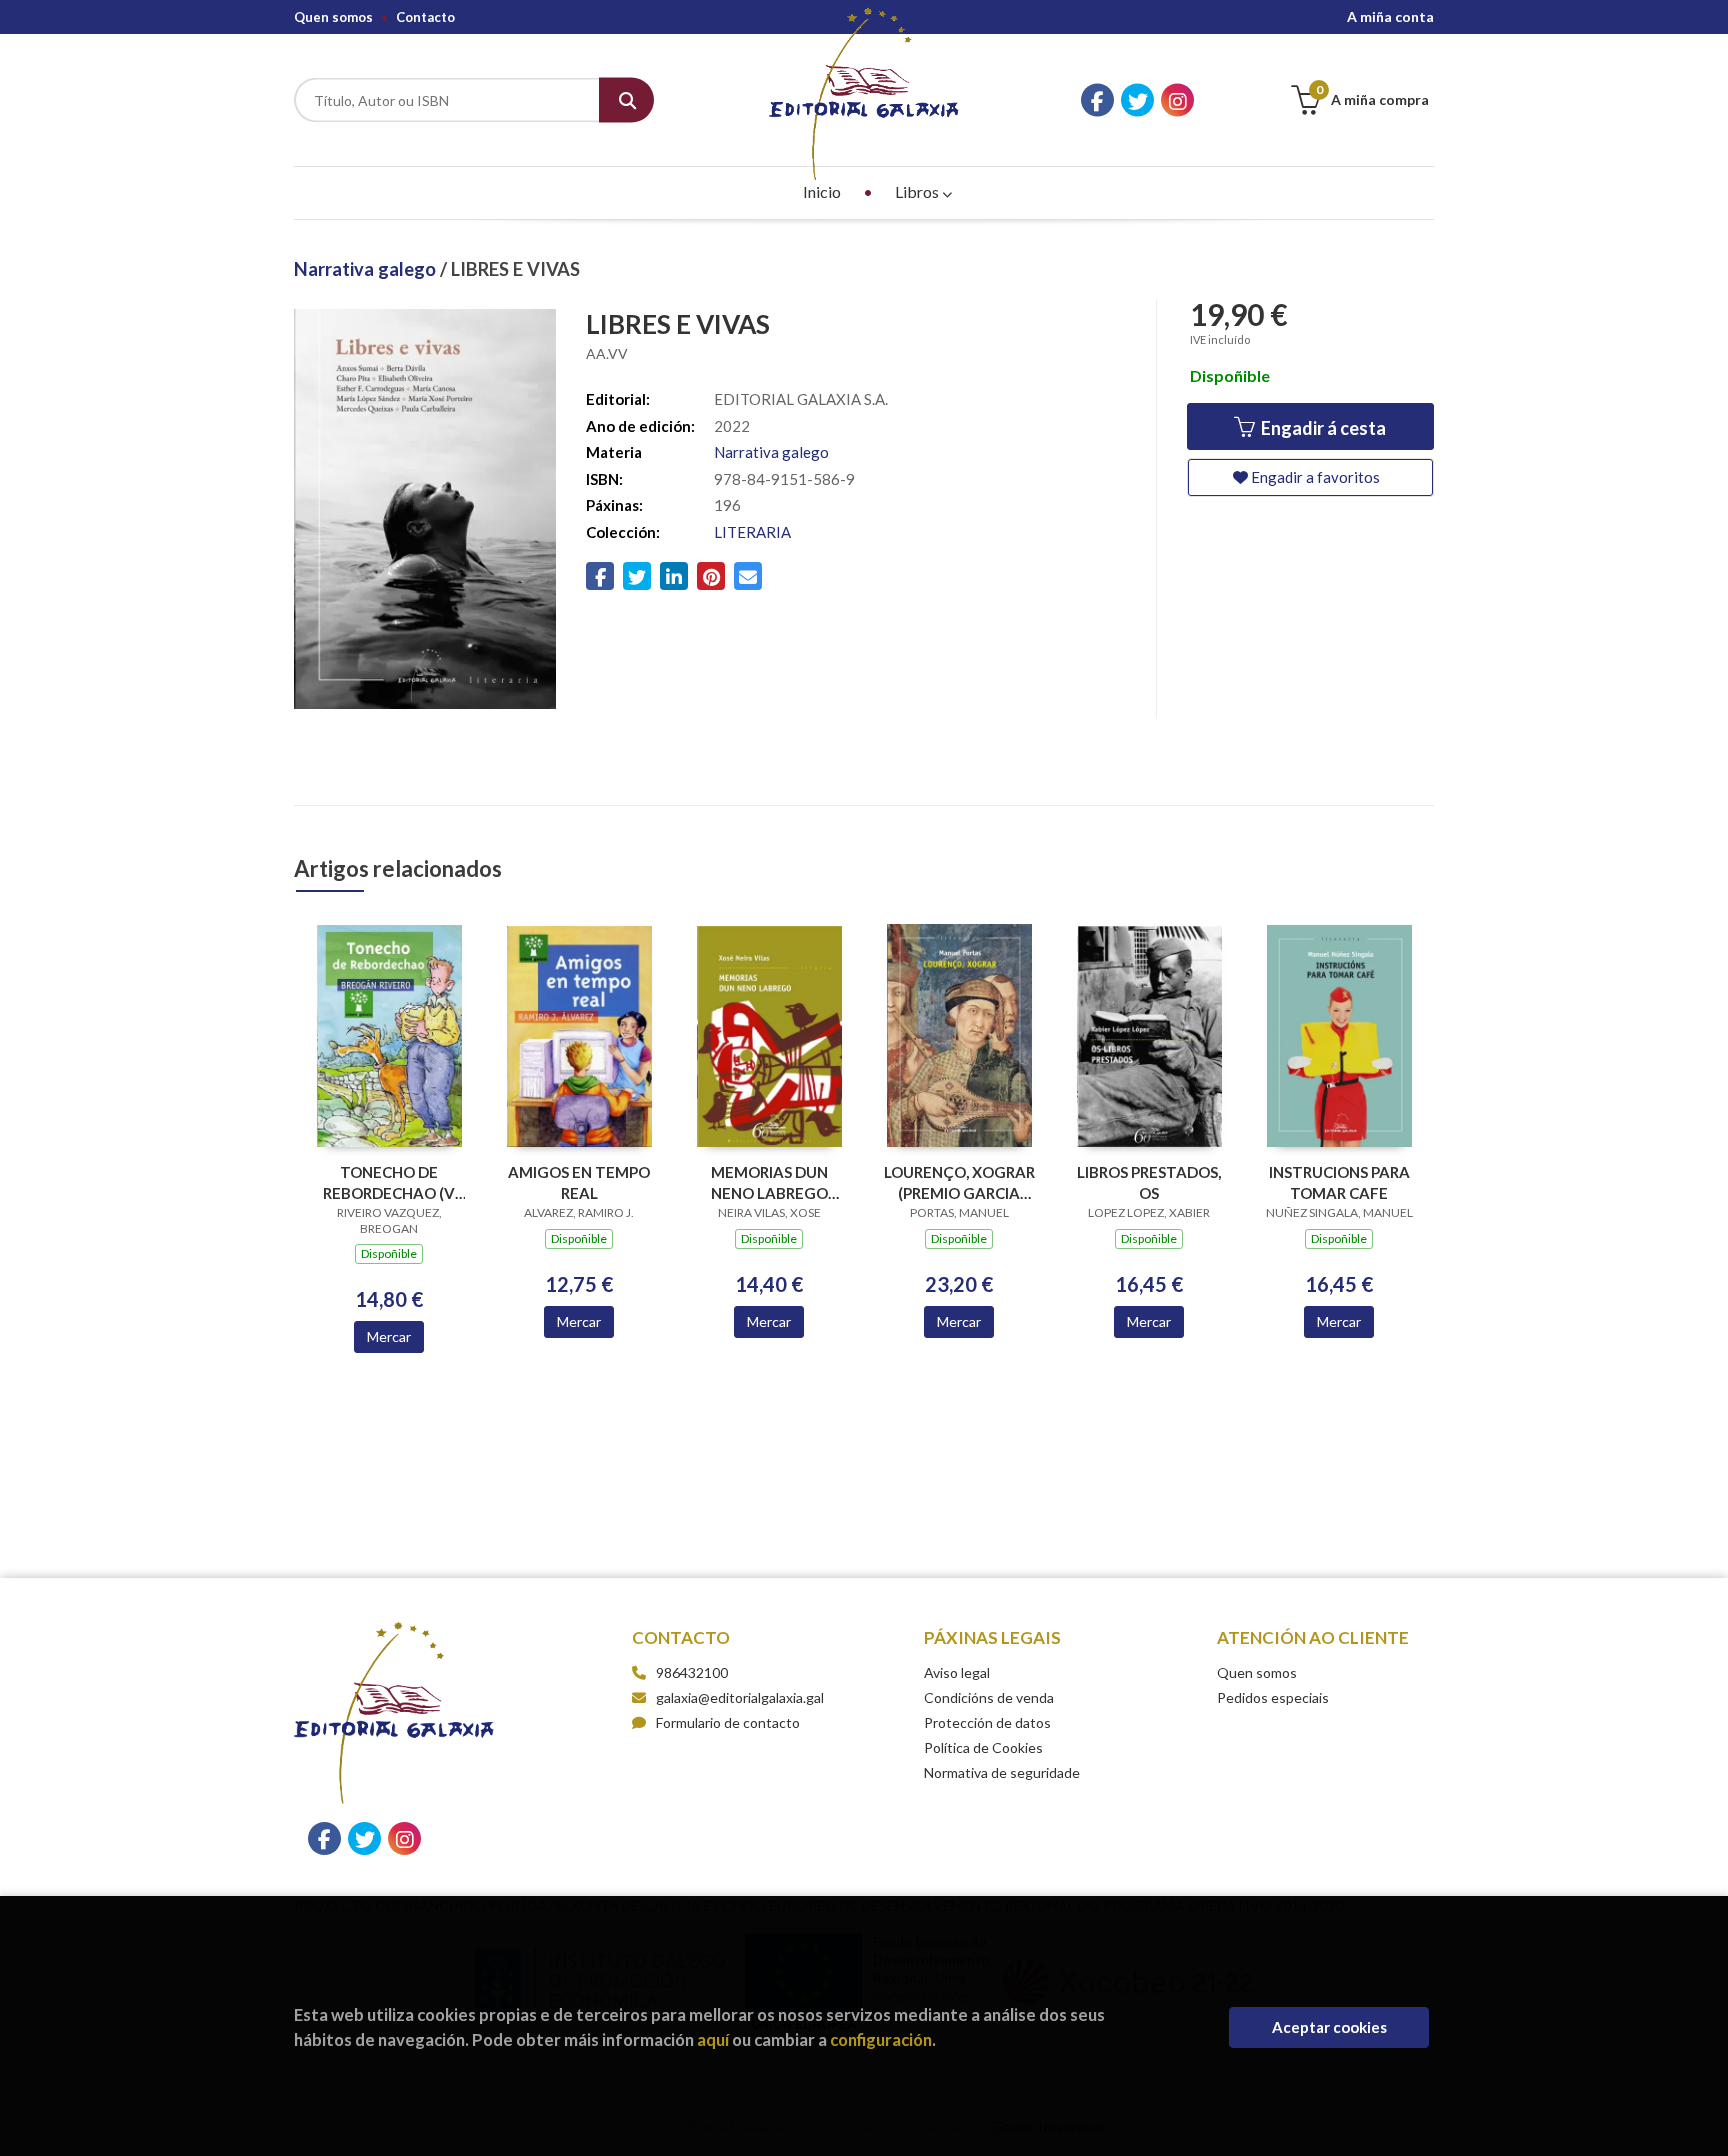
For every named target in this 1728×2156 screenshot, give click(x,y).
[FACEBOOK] (1097, 100)
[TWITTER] (1137, 100)
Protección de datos (987, 1722)
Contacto (425, 17)
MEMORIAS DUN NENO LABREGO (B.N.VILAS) (769, 1182)
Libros (918, 191)
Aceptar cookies (1329, 2027)
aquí (713, 2039)
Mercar (389, 1336)
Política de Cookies (983, 1747)
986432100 (692, 1672)
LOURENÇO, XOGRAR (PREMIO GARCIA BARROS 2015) (959, 1182)
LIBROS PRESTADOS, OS (1149, 1182)
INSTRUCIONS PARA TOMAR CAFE (1339, 1182)
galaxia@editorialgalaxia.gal (740, 1697)
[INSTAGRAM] (1177, 100)
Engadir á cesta (1322, 428)
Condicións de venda (989, 1697)
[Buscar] (626, 100)
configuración (881, 2039)
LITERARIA (752, 532)
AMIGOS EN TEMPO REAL (579, 1182)
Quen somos (333, 17)
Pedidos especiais (1273, 1697)
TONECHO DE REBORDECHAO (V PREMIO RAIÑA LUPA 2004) (389, 1182)
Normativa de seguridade (1002, 1772)
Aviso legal (957, 1672)
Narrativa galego (367, 269)
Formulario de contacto (728, 1722)
